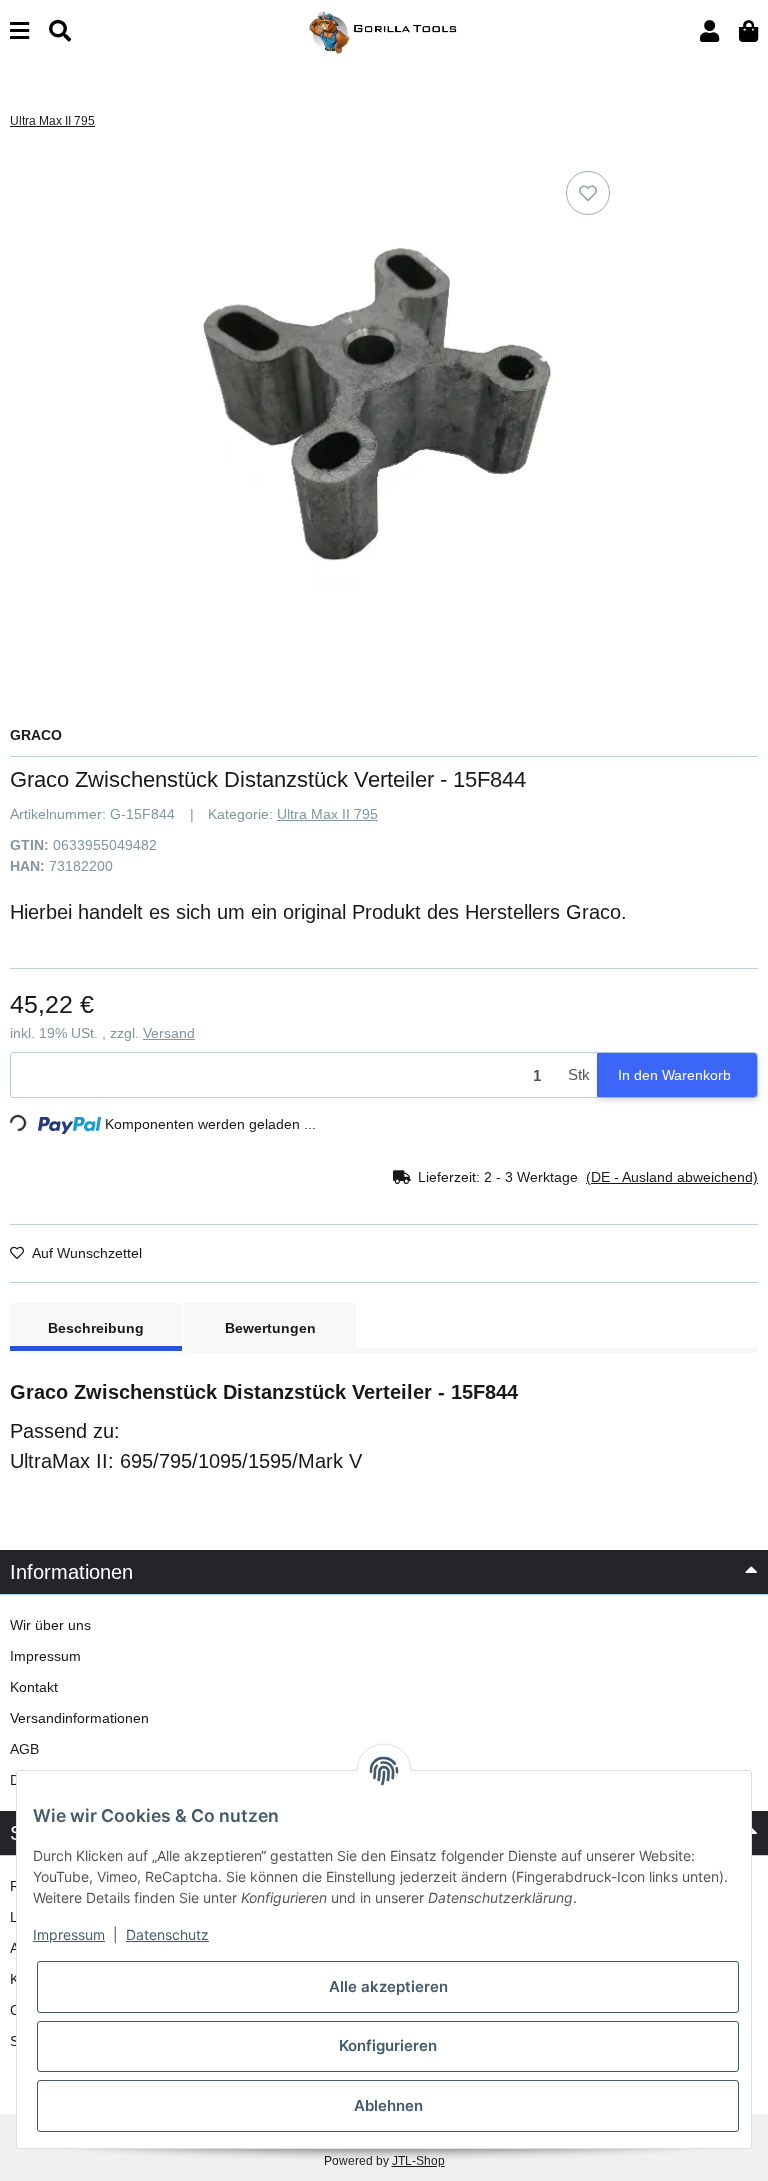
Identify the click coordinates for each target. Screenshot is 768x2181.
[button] (709, 31)
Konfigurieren (388, 2045)
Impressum (45, 1656)
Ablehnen (388, 2105)
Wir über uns (50, 1625)
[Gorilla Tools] (384, 31)
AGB (24, 1749)
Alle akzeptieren (388, 1986)
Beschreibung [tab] (96, 1328)
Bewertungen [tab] (270, 1328)
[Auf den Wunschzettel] (588, 193)
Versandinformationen (79, 1718)
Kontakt (34, 1687)
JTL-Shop (418, 2161)
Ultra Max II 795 (327, 814)
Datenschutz (167, 1934)
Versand (169, 1033)
